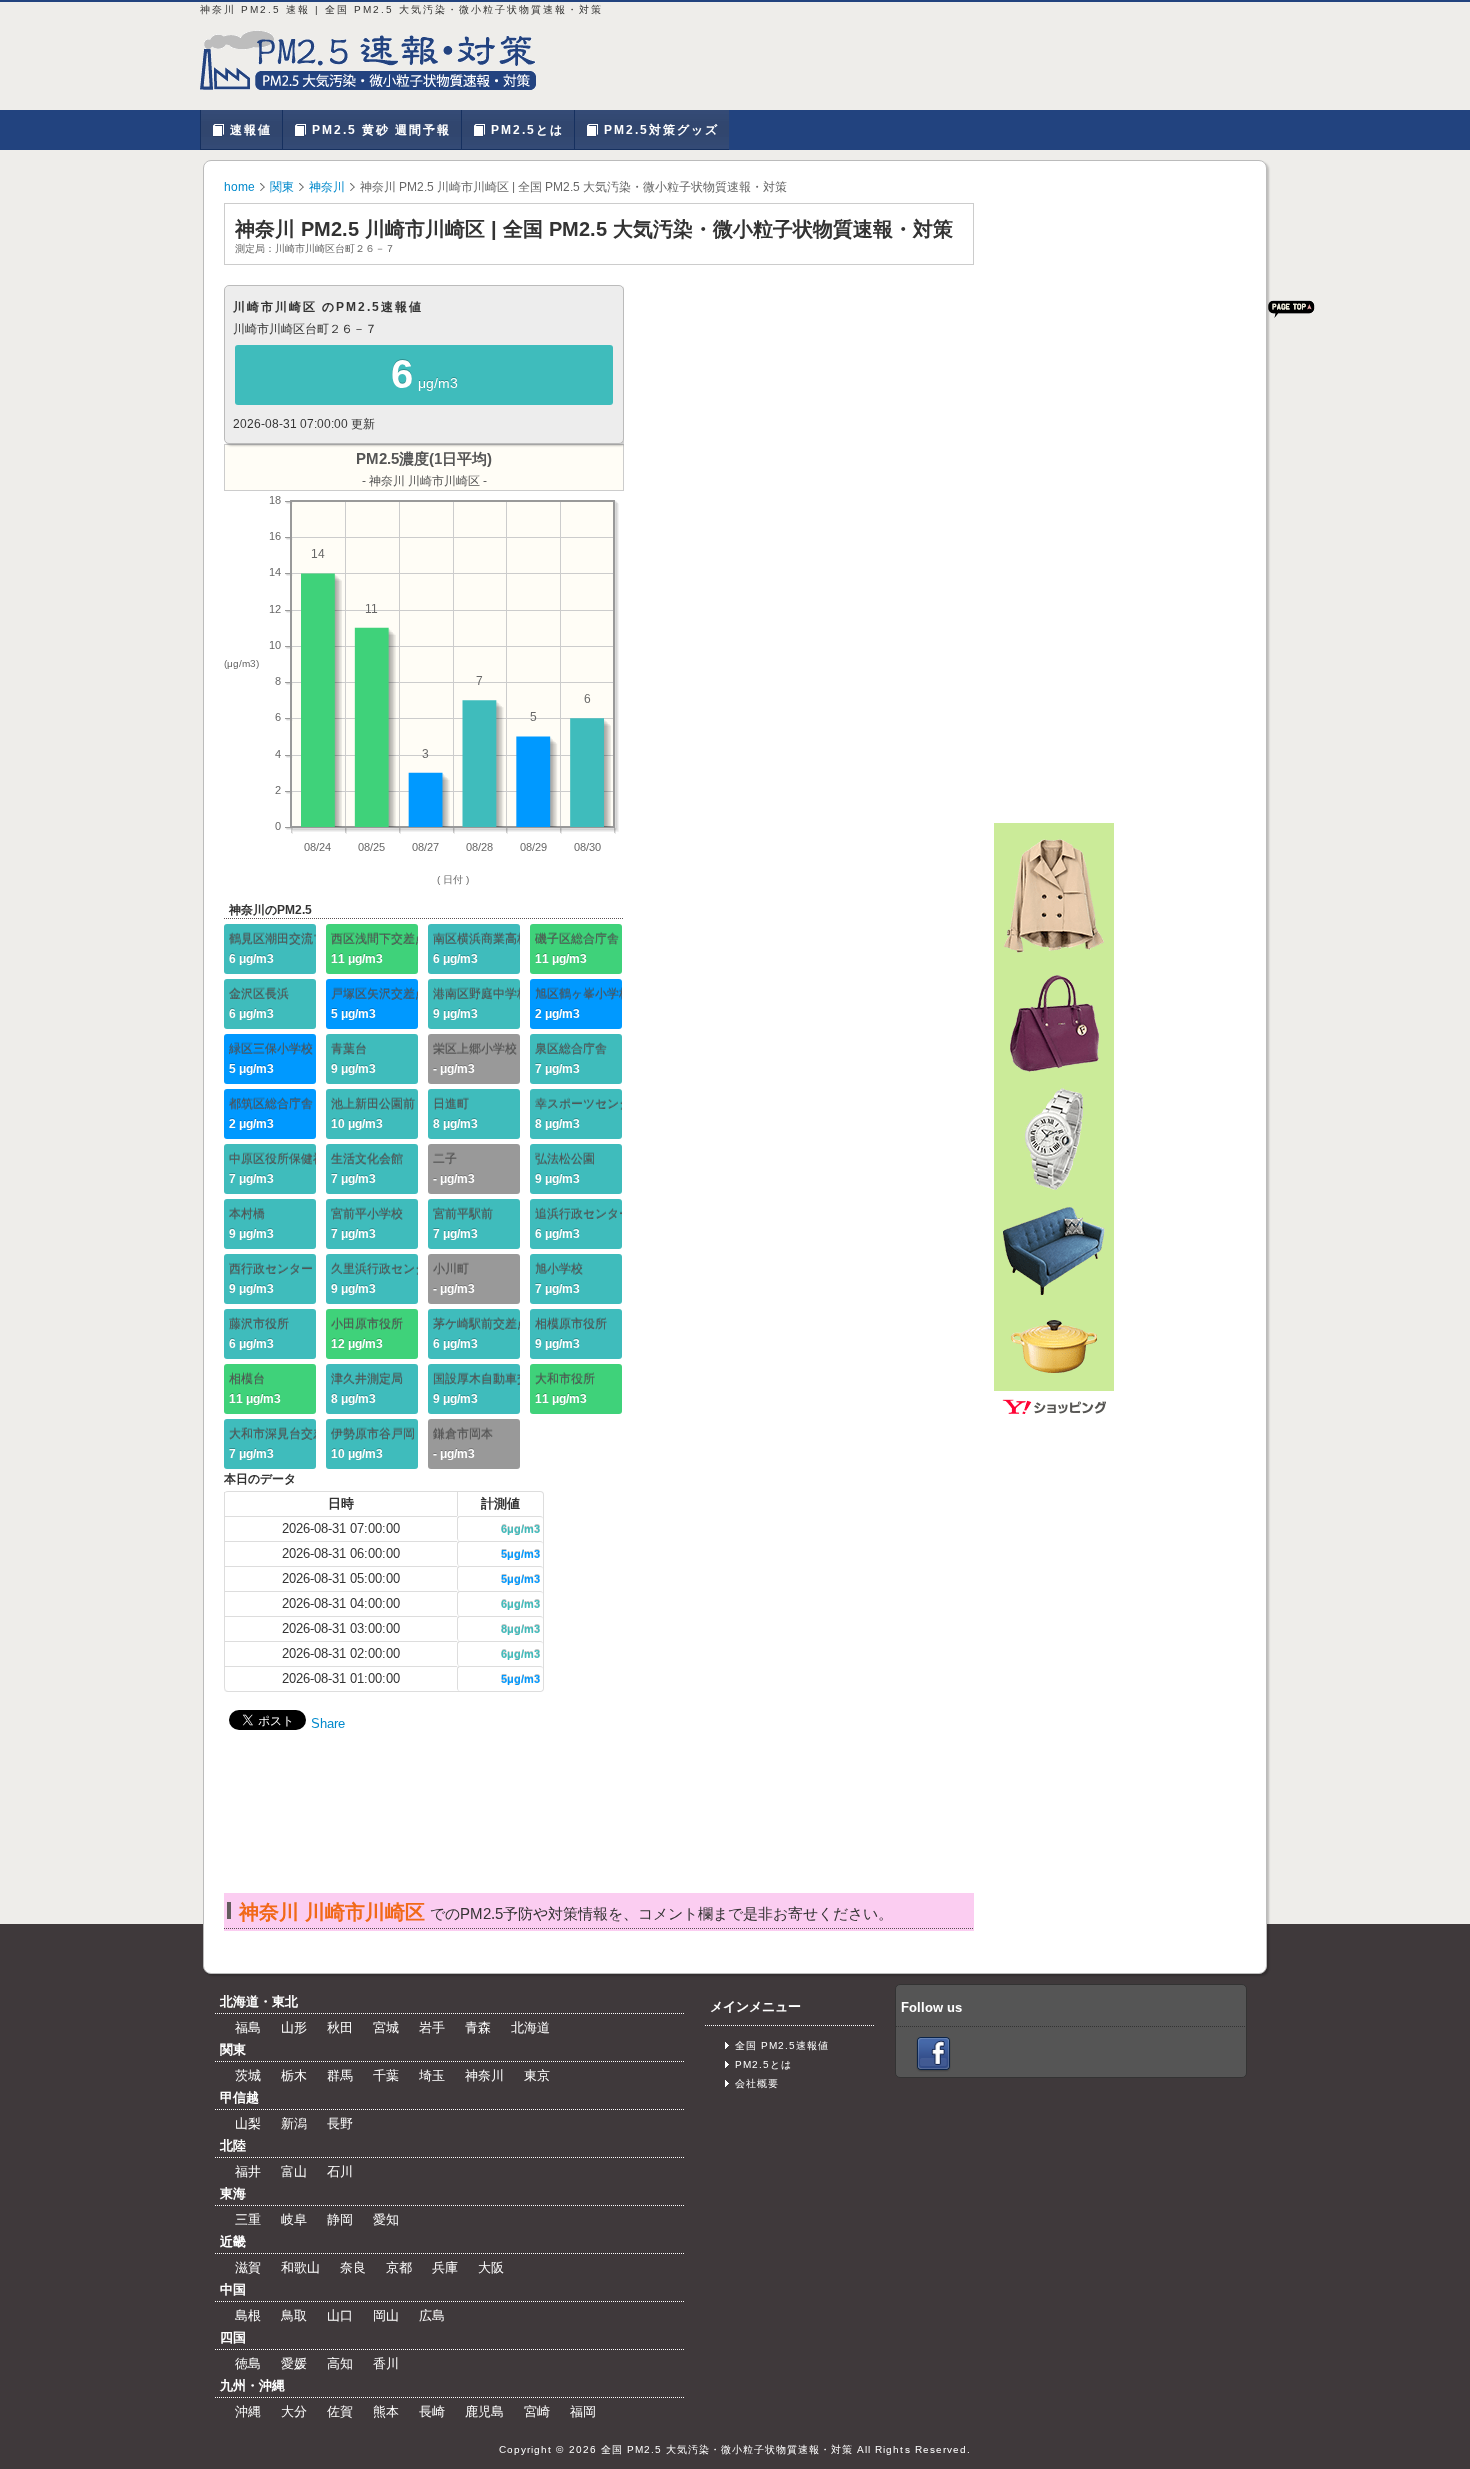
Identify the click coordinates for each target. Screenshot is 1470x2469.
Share (328, 1723)
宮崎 (537, 2411)
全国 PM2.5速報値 (782, 2045)
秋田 (340, 2027)
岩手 (432, 2027)
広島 (432, 2315)
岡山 (386, 2315)
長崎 (432, 2411)
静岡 (340, 2219)
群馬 (340, 2075)
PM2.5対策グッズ (659, 130)
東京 (537, 2075)
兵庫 (445, 2267)
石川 (340, 2171)
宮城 (386, 2027)
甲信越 (239, 2097)
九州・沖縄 (252, 2385)
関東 (282, 187)
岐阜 (294, 2219)
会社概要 (757, 2083)
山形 (294, 2027)
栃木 (294, 2075)
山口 (340, 2315)
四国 (233, 2337)
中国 (233, 2289)
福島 (248, 2027)
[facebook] (933, 2053)
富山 (294, 2171)
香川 (386, 2363)
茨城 (248, 2075)
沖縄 (248, 2411)
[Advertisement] (598, 1832)
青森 (478, 2027)
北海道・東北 (259, 2001)
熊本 (386, 2411)
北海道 (530, 2027)
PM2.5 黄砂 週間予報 (379, 130)
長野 (340, 2123)
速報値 (248, 130)
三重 (248, 2219)
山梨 (248, 2123)
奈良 (353, 2267)
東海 (233, 2193)
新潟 (294, 2123)
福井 (248, 2171)
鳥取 (294, 2315)
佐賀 (340, 2411)
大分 (294, 2411)
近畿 (233, 2241)
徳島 (248, 2363)
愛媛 (294, 2363)
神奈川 (327, 187)
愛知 (386, 2219)
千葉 (386, 2075)
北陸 (233, 2145)
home (239, 187)
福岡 (583, 2411)
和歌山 (300, 2267)
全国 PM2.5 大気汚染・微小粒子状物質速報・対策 (727, 2449)
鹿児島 (484, 2411)
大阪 (491, 2267)
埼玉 (432, 2075)
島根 (248, 2315)
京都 (399, 2267)
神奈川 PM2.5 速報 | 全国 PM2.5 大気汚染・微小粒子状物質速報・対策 (380, 60)
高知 (340, 2363)
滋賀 (248, 2267)
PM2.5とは (525, 130)
